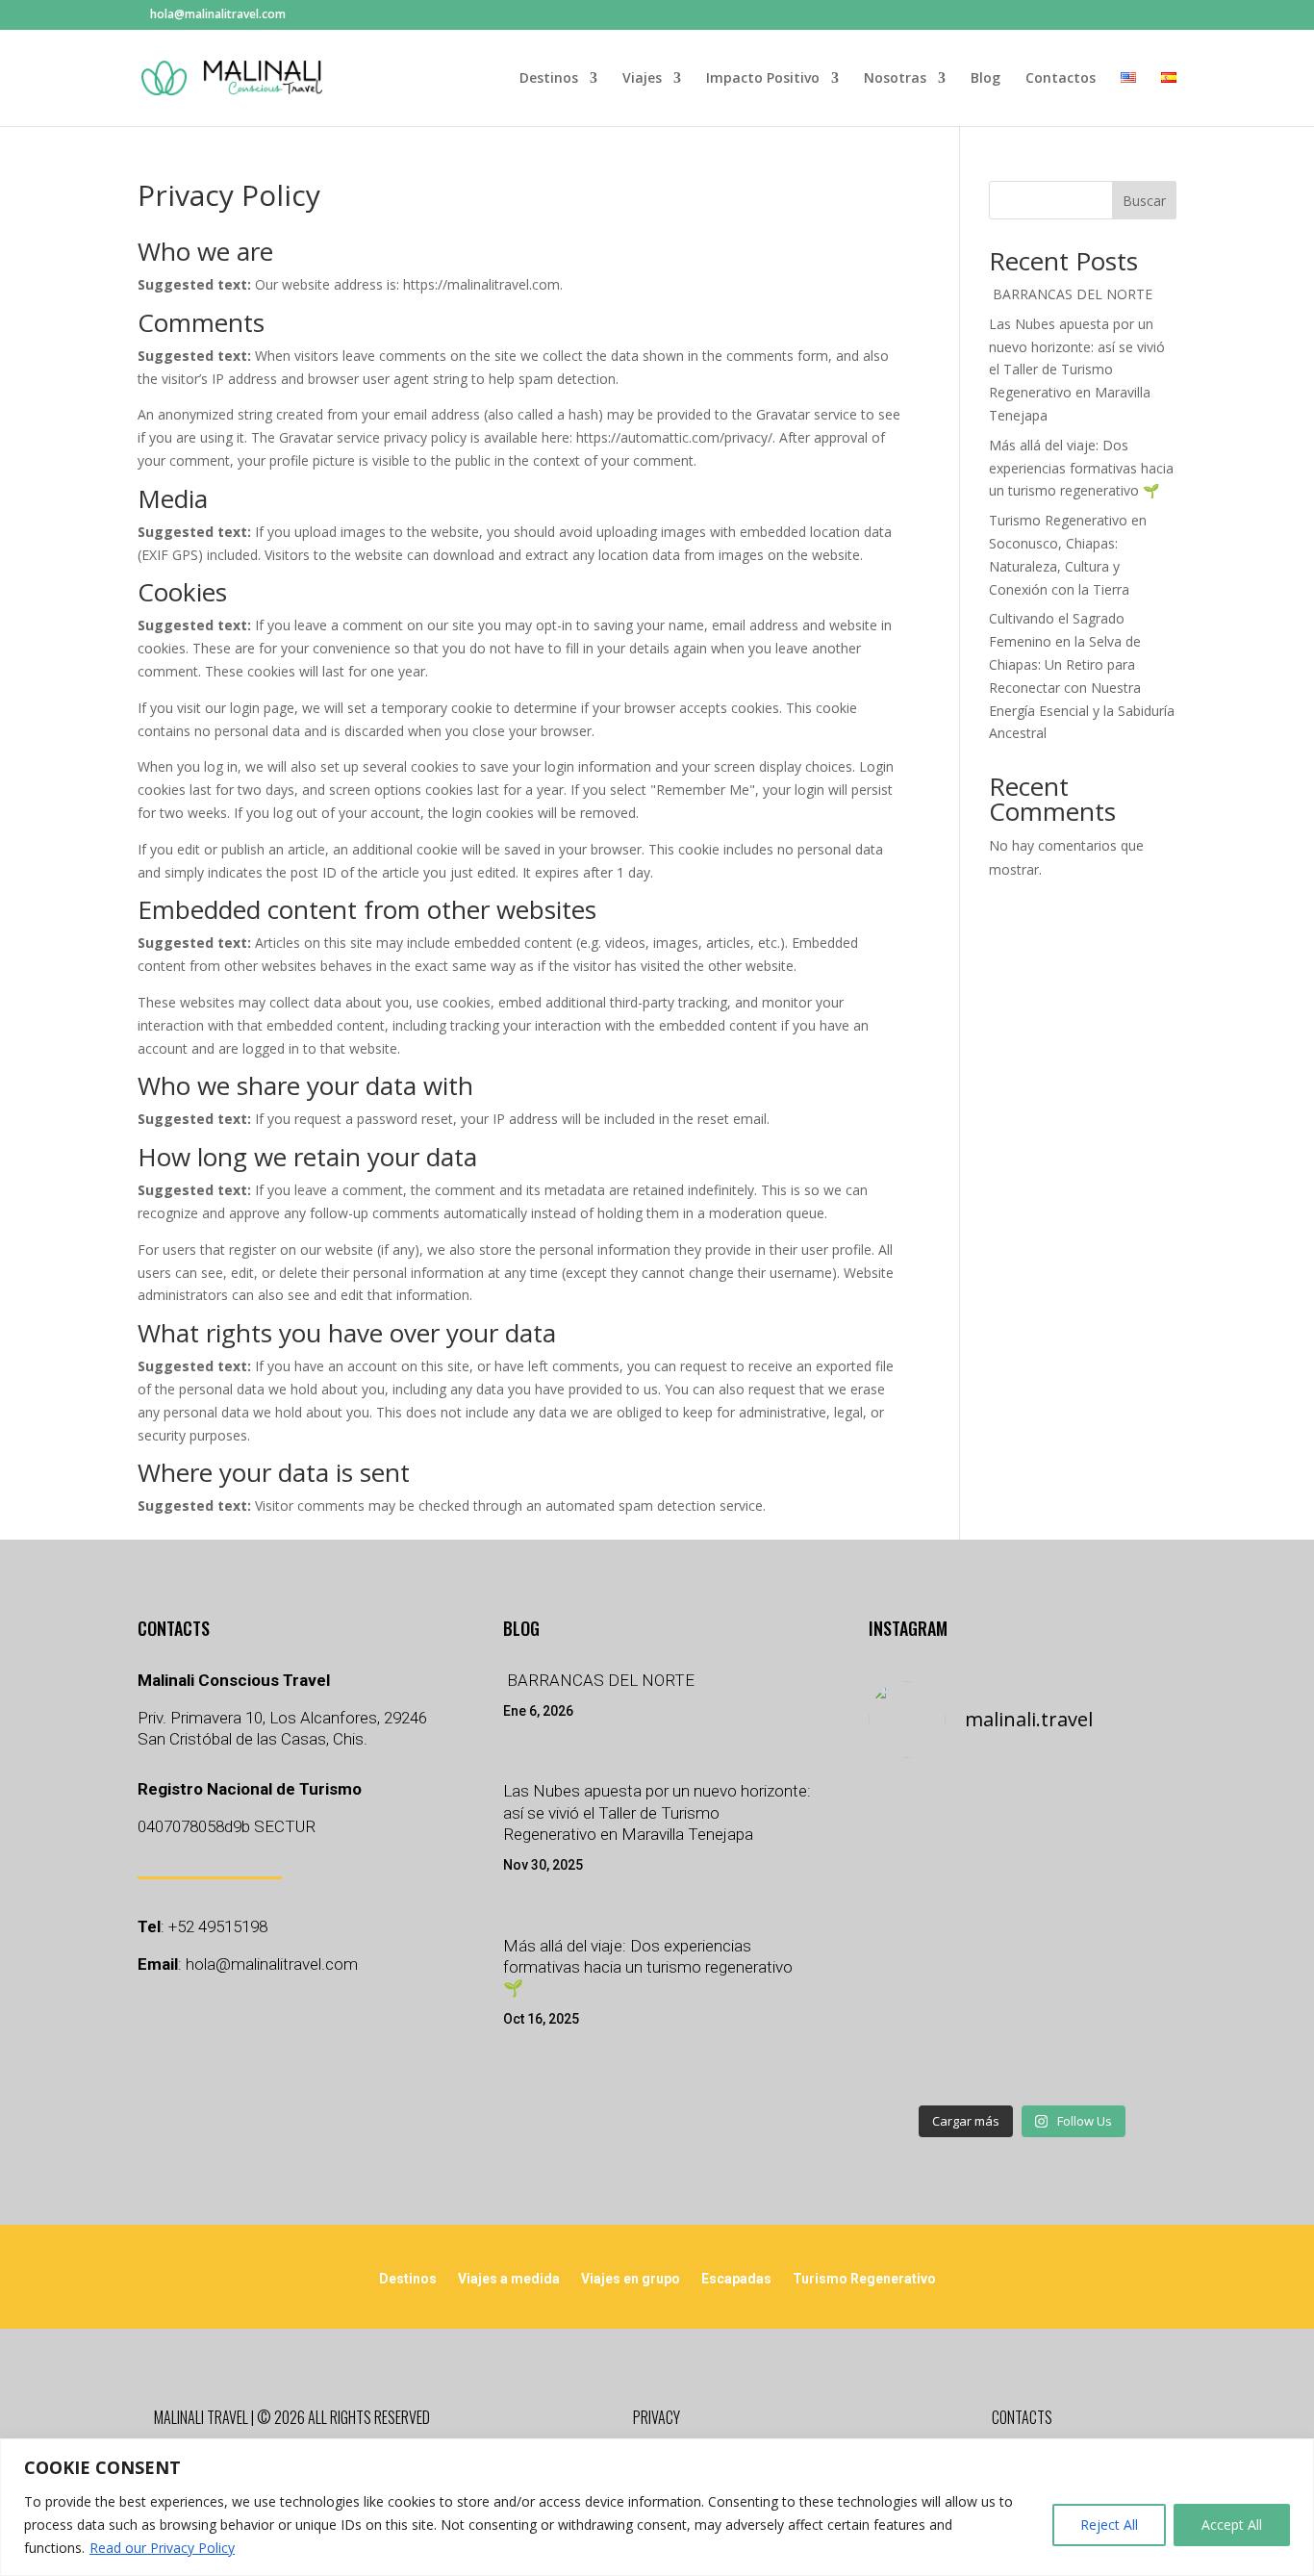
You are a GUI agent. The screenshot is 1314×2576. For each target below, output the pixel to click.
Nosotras (895, 79)
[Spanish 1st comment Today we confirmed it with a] (1023, 1935)
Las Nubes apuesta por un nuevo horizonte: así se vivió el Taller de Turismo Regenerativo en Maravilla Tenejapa (1077, 370)
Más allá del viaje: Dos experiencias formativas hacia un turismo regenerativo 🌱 (1081, 468)
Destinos (549, 79)
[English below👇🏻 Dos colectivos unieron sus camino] (1023, 2062)
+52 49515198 (218, 1926)
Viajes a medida (509, 2279)
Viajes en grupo (631, 2279)
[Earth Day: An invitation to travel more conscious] (1128, 1872)
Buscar (1144, 201)
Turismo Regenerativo (864, 2279)
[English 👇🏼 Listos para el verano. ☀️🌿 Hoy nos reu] (1023, 1808)
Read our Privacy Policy (162, 2548)
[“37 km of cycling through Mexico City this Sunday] (1128, 2062)
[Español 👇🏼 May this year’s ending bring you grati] (917, 2062)
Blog (985, 79)
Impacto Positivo (763, 79)
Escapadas (736, 2279)
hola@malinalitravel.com (272, 1964)
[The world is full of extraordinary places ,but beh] (1128, 1808)
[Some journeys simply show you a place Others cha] (917, 1808)
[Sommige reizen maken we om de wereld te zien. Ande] (1128, 1935)
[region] (657, 2507)
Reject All (1109, 2525)
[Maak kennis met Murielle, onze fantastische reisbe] (1023, 1872)
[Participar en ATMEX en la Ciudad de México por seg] (917, 1872)
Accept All (1232, 2525)
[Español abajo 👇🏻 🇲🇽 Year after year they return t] (917, 1999)
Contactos (1061, 79)
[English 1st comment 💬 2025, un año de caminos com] (1023, 1999)
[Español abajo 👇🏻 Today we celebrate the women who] (917, 1935)
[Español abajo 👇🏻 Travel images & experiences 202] (1128, 1999)
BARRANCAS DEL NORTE (1071, 294)
